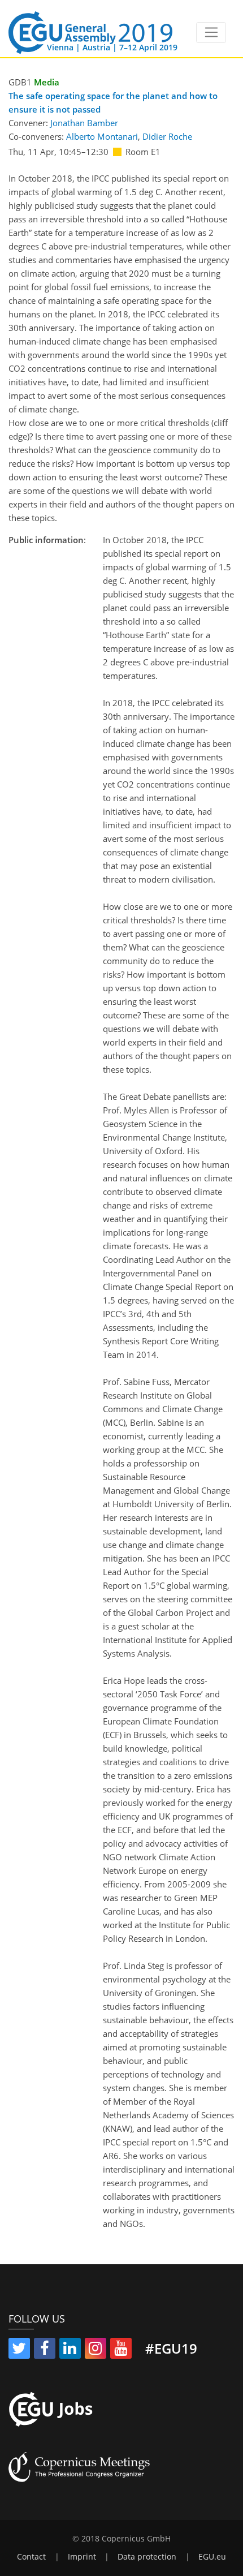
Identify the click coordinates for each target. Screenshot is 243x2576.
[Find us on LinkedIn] (70, 2350)
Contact (31, 2557)
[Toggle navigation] (211, 33)
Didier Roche (167, 136)
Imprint (82, 2557)
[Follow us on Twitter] (19, 2350)
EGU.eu (212, 2557)
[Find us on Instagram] (96, 2350)
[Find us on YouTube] (121, 2350)
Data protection (147, 2557)
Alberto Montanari (102, 136)
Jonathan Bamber (84, 123)
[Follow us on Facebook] (45, 2350)
